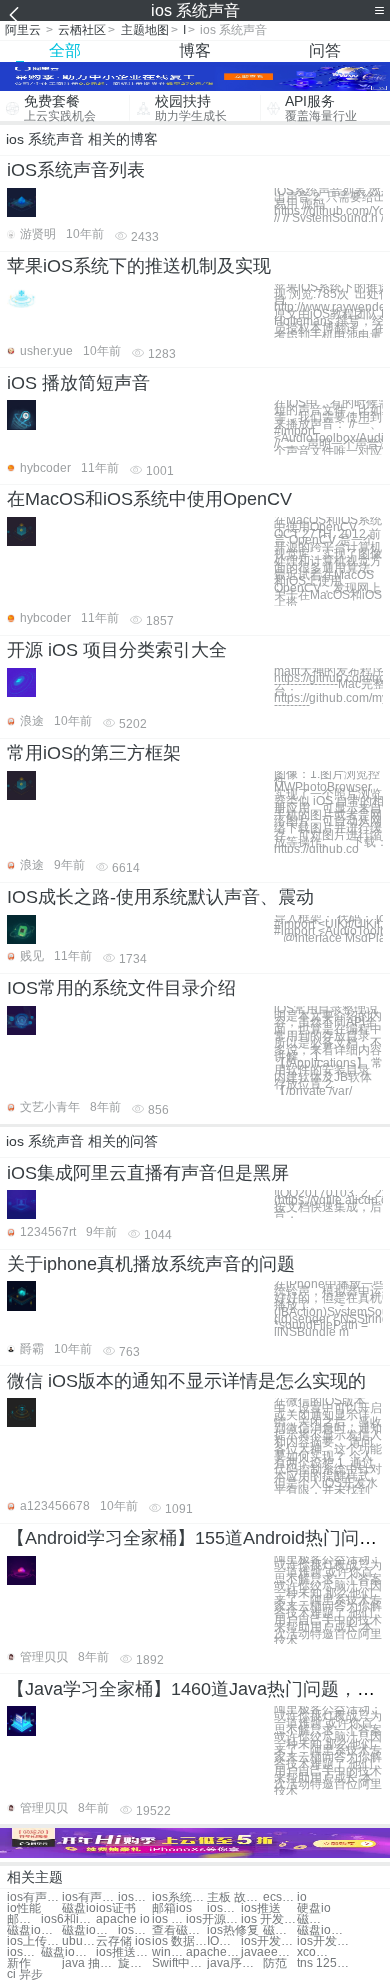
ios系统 (135, 1897)
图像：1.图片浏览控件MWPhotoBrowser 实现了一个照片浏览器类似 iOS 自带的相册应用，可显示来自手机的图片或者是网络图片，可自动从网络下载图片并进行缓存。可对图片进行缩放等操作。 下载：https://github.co (328, 812)
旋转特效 (135, 1963)
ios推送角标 (123, 1952)
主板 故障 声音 (234, 1897)
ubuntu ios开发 (79, 1941)
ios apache (169, 1919)
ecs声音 (280, 1897)
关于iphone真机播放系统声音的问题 (151, 1264)
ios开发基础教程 (324, 1941)
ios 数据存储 (179, 1941)
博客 (195, 50)
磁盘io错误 (324, 1930)
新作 (19, 1963)
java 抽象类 (89, 1963)
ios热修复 (233, 1930)
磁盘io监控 (34, 1930)
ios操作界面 (135, 1930)
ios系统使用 (179, 1897)
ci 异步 (25, 1974)
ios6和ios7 (68, 1919)
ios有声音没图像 (34, 1897)
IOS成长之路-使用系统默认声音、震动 (160, 897)
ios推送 (261, 1908)
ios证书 (116, 1908)
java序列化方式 (234, 1963)
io (302, 1897)
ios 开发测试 (268, 1919)
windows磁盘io (169, 1952)
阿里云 (23, 30)
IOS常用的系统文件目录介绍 (121, 988)
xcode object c (314, 1952)
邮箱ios (172, 1908)
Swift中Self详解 (179, 1963)
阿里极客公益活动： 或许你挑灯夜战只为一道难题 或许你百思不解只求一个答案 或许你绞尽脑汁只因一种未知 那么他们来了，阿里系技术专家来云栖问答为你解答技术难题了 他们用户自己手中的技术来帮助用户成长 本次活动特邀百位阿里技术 (328, 1600)
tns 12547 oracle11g (324, 1963)
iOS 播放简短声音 (78, 383)
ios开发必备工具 (268, 1941)
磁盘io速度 (314, 1919)
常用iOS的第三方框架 (94, 753)
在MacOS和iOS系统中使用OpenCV (149, 499)
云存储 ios (123, 1941)
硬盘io (314, 1908)
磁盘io (79, 1908)
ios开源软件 (213, 1919)
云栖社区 (82, 30)
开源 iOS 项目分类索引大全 (117, 650)
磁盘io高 (280, 1930)
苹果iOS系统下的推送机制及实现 (139, 266)
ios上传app (34, 1941)
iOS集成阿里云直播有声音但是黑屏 (148, 1173)
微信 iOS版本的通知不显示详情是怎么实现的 (186, 1381)
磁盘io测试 (89, 1930)
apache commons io (213, 1952)
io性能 (24, 1908)
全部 (65, 50)
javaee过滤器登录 (268, 1952)
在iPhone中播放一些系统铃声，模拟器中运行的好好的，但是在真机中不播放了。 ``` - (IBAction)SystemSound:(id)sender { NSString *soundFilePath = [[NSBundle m (328, 1308)
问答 (325, 50)
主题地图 (145, 30)
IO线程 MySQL (224, 1941)
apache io (123, 1919)
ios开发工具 (24, 1952)
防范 (275, 1963)
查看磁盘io (179, 1930)
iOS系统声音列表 (76, 170)
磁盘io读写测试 (68, 1952)
